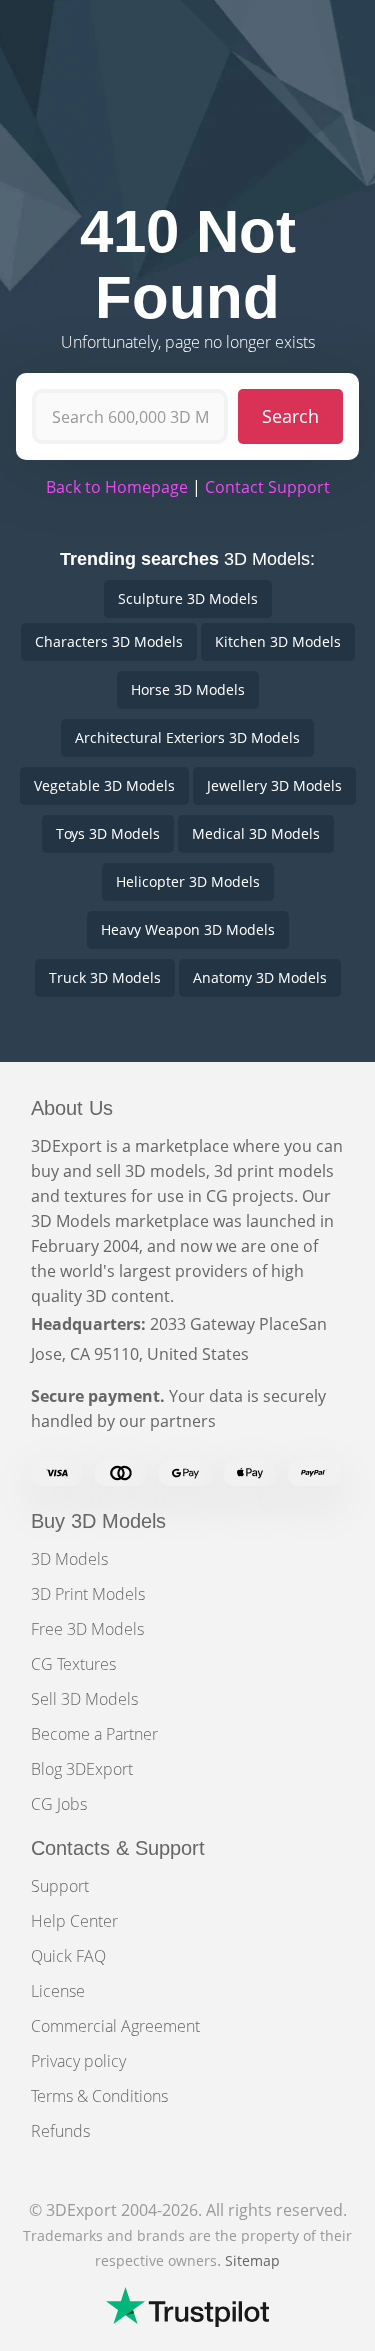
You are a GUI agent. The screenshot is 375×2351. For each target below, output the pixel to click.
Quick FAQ (68, 1956)
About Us (72, 1108)
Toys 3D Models (108, 833)
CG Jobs (59, 1804)
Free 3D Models (87, 1629)
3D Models (69, 1559)
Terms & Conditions (99, 2096)
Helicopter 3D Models (188, 881)
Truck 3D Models (105, 977)
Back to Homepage (117, 487)
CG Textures (73, 1664)
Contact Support (267, 487)
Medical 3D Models (256, 833)
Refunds (60, 2131)
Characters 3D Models (109, 641)
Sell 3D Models (84, 1699)
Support (60, 1886)
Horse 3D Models (188, 689)
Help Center (74, 1921)
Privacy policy (78, 2061)
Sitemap (252, 2260)
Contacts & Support (118, 1848)
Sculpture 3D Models (188, 598)
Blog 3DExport (82, 1769)
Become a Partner (94, 1734)
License (58, 1991)
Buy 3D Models (98, 1521)
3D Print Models (88, 1594)
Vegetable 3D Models (104, 785)
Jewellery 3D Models (274, 785)
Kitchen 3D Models (278, 641)
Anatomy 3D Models (260, 977)
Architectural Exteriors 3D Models (187, 737)
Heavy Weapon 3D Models (188, 929)
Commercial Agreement (115, 2026)
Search (290, 416)
